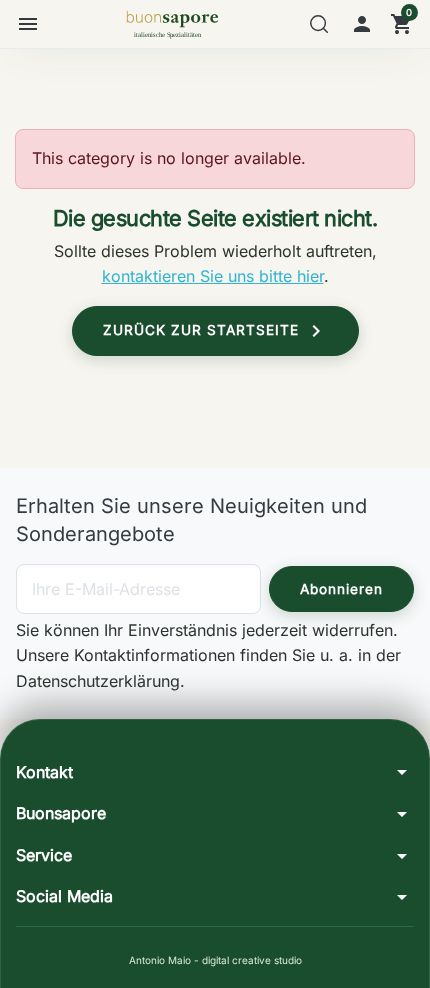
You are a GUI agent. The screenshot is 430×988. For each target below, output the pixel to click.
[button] (319, 24)
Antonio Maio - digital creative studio (215, 960)
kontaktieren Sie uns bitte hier (213, 276)
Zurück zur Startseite (215, 331)
